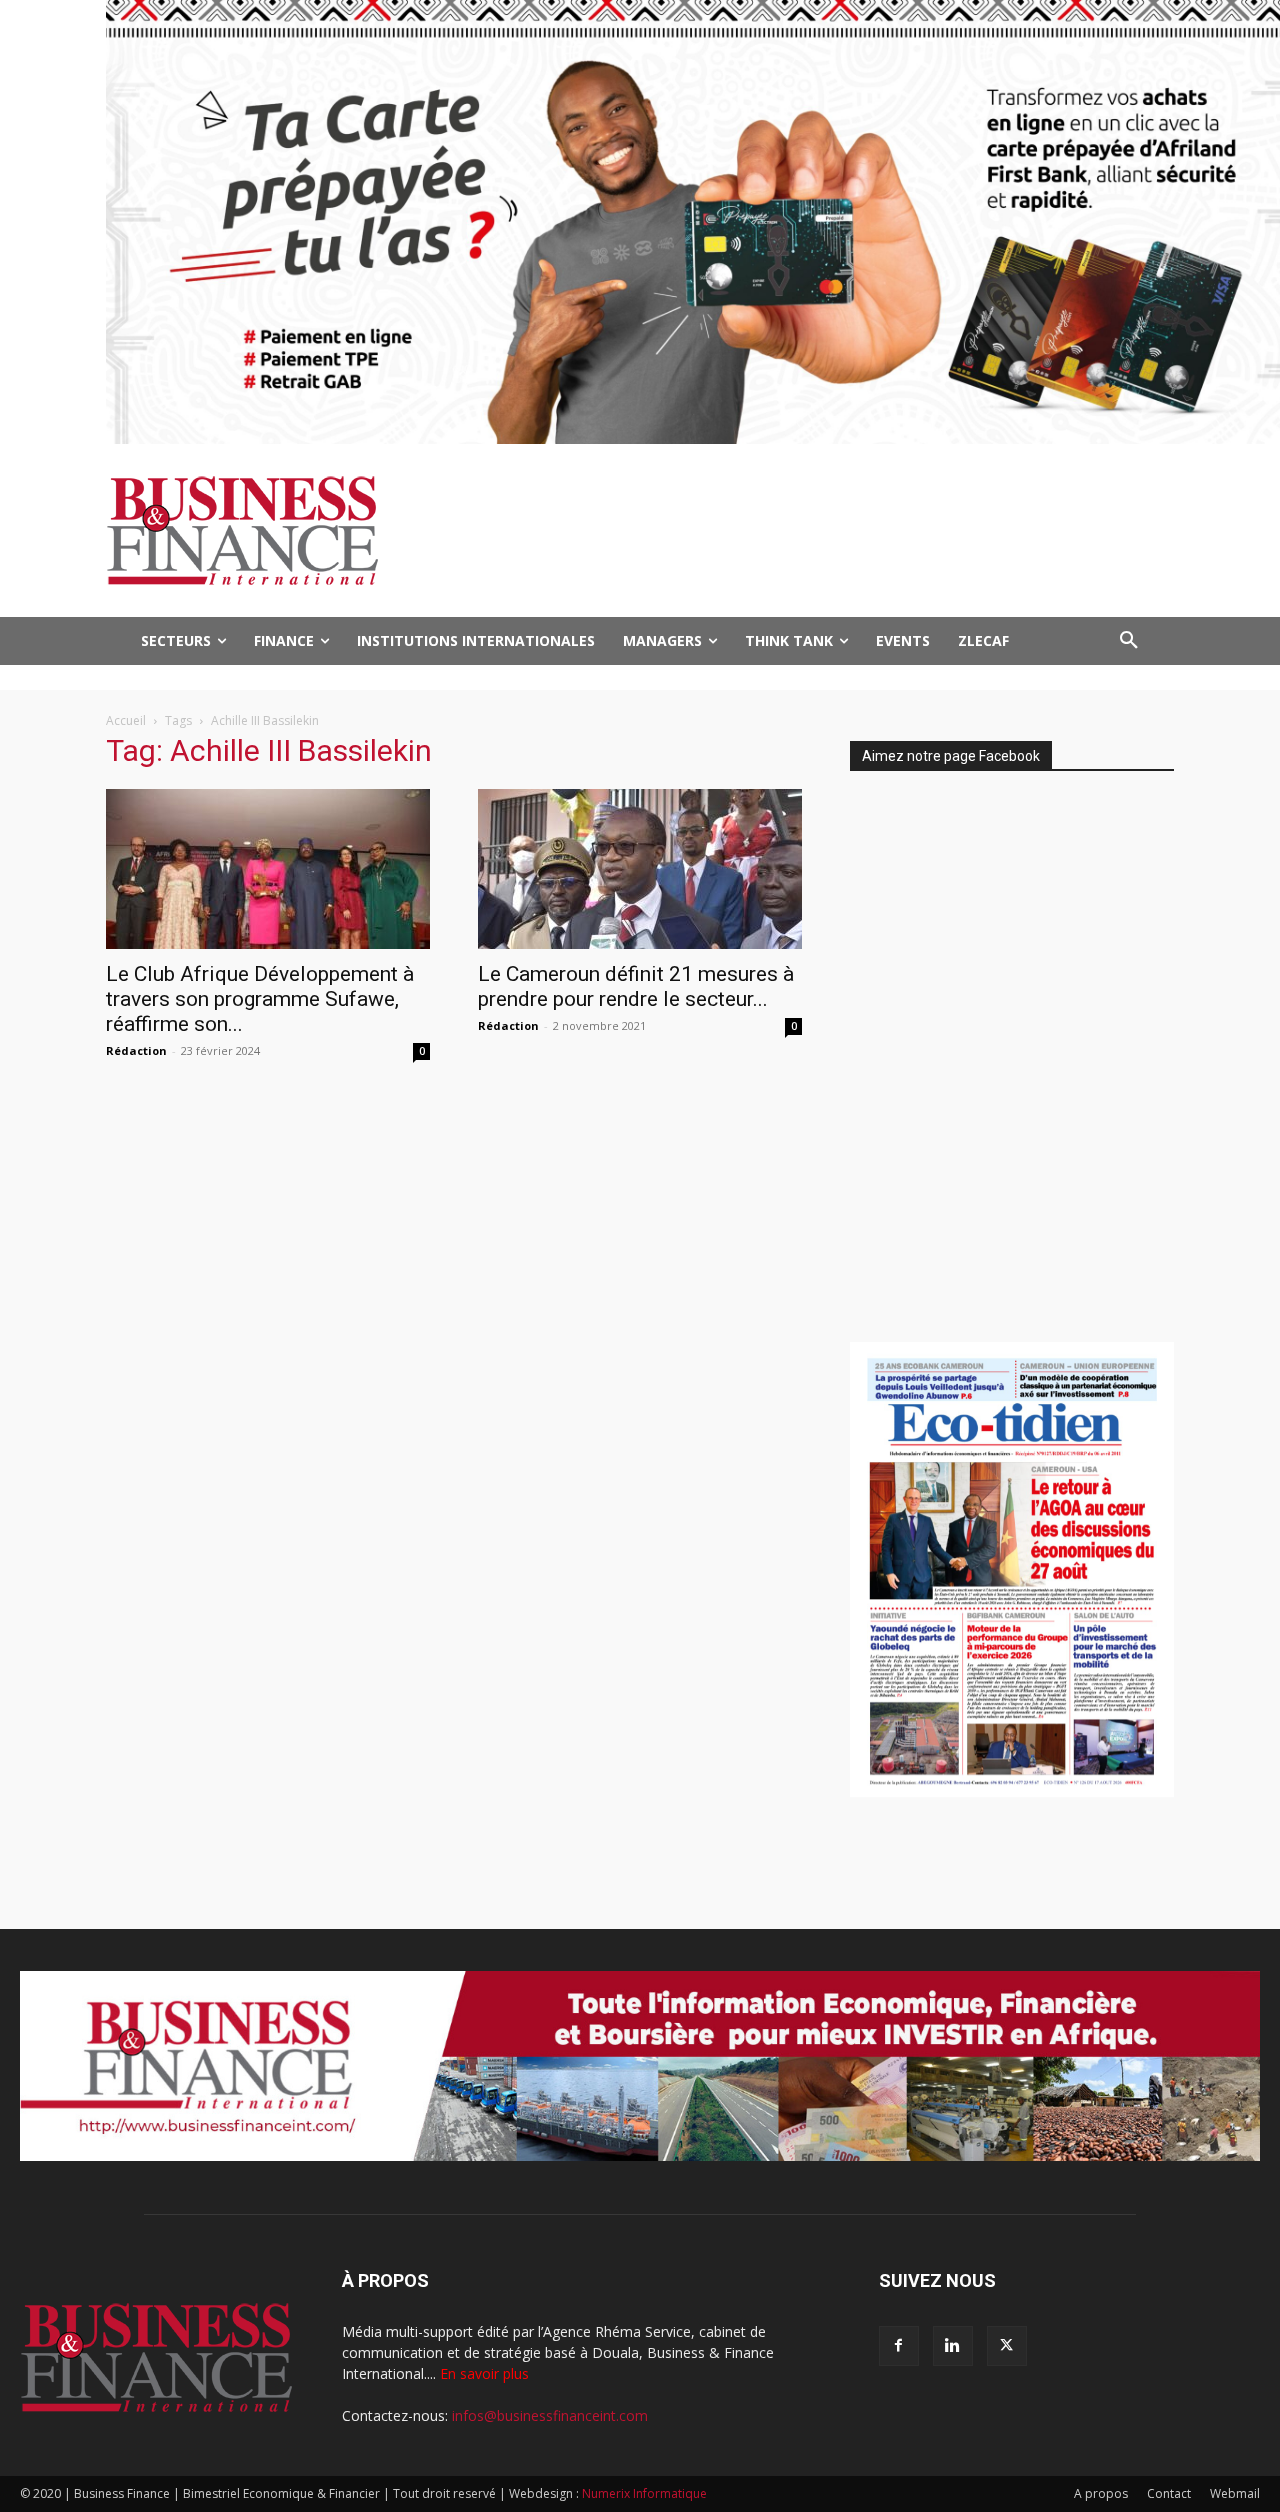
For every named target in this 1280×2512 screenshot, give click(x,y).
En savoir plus (484, 2373)
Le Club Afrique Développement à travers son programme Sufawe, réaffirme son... (260, 999)
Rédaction (136, 1050)
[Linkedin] (953, 2346)
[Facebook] (899, 2346)
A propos (1101, 2493)
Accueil (126, 720)
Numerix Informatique (644, 2493)
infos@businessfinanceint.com (550, 2415)
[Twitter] (1007, 2346)
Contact (1169, 2493)
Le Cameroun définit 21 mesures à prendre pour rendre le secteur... (636, 986)
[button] (1129, 641)
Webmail (1235, 2493)
